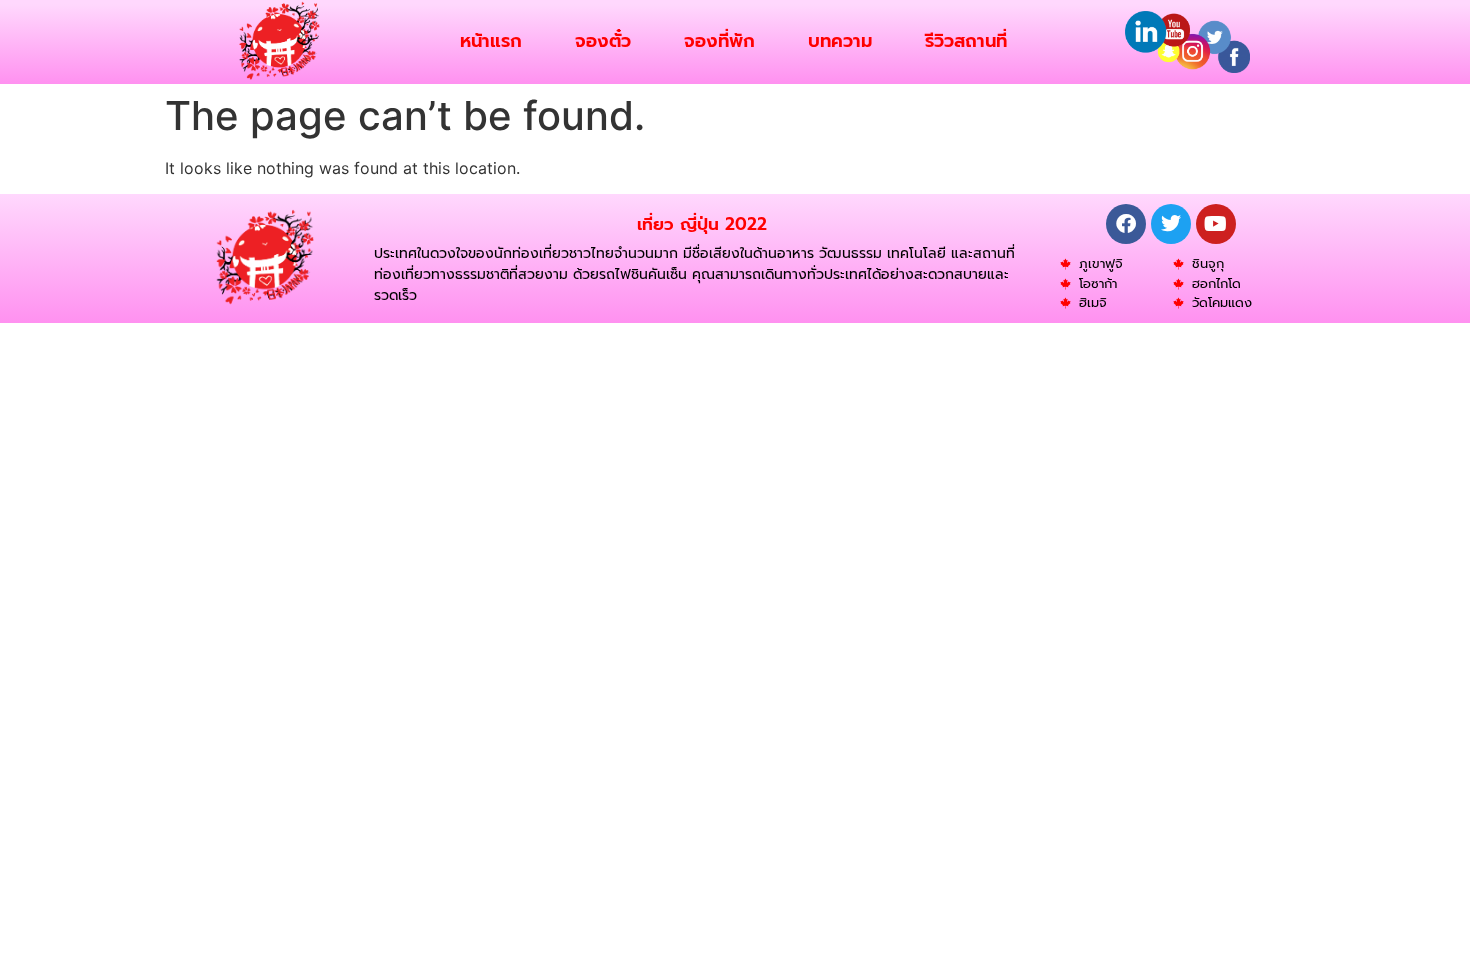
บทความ (840, 41)
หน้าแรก (491, 41)
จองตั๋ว (603, 41)
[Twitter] (1171, 224)
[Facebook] (1126, 224)
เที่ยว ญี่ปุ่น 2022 (702, 224)
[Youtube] (1216, 224)
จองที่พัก (719, 41)
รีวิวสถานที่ (966, 41)
